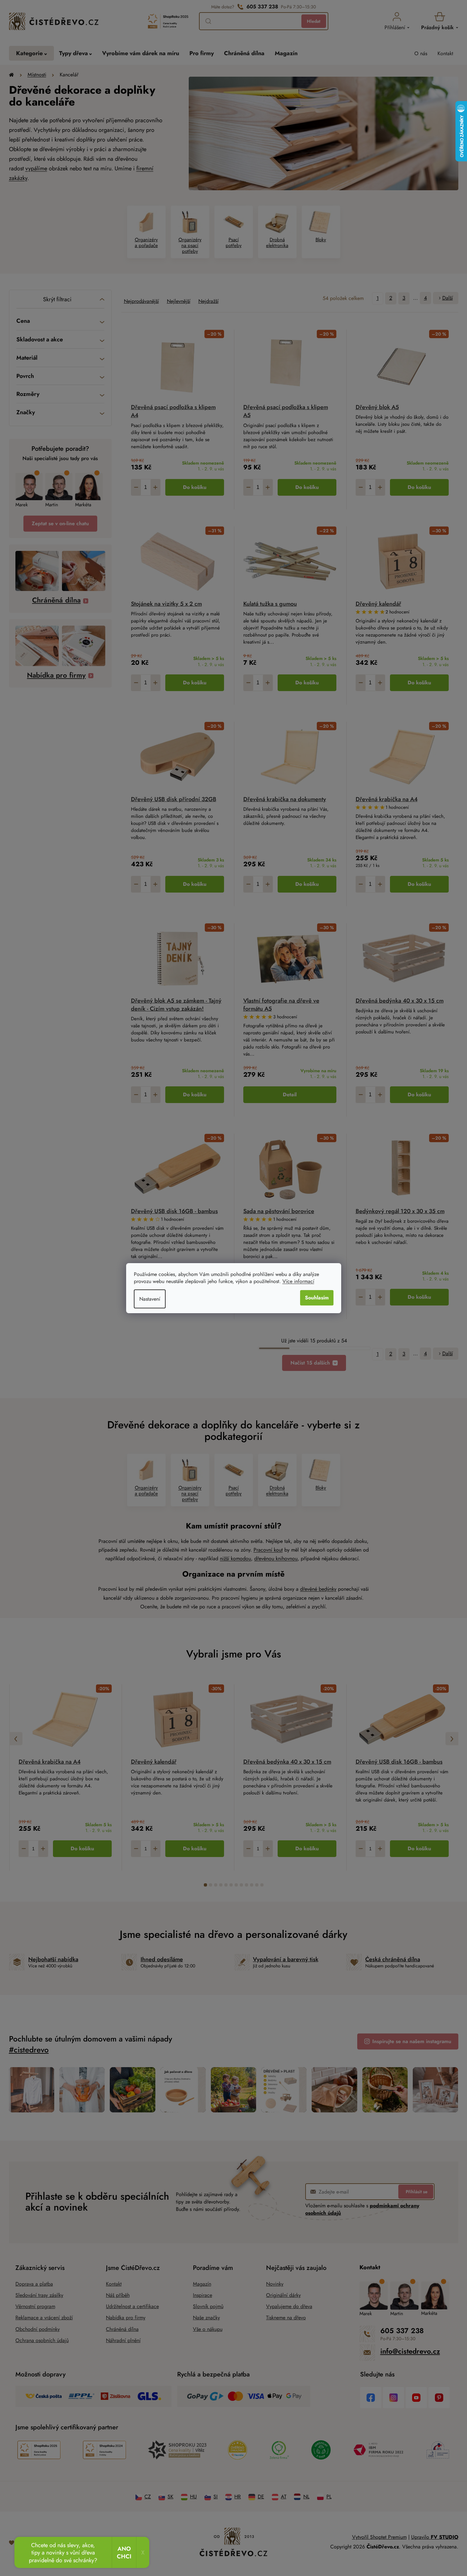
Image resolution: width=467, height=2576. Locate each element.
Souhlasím (317, 1298)
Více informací (298, 1281)
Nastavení (150, 1299)
